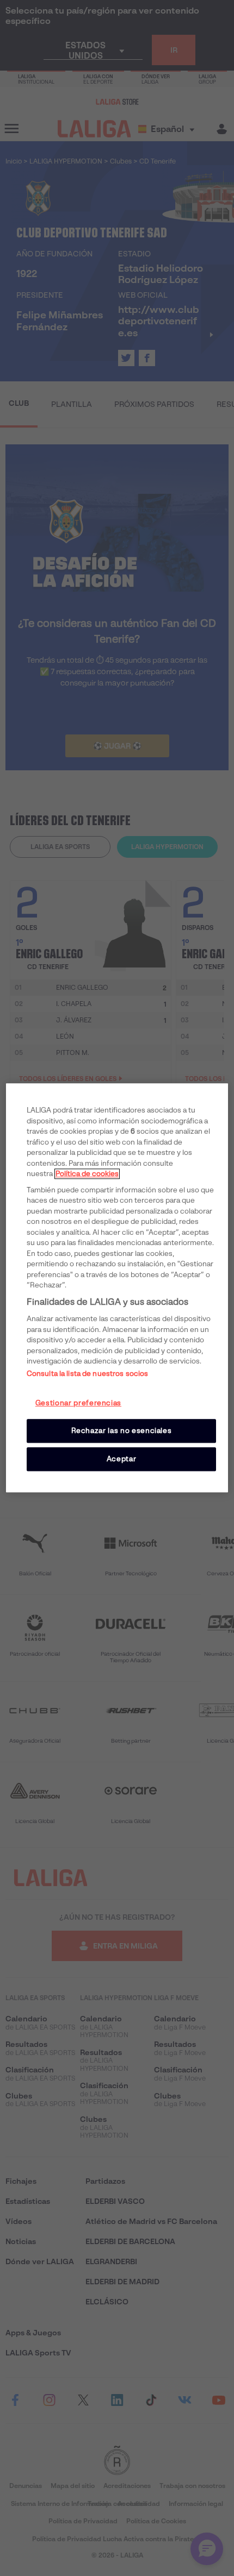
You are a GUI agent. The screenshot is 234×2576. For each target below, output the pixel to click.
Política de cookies (87, 1174)
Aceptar (122, 1459)
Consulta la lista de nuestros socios (88, 1374)
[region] (117, 1288)
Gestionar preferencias (78, 1403)
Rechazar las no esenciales (122, 1431)
